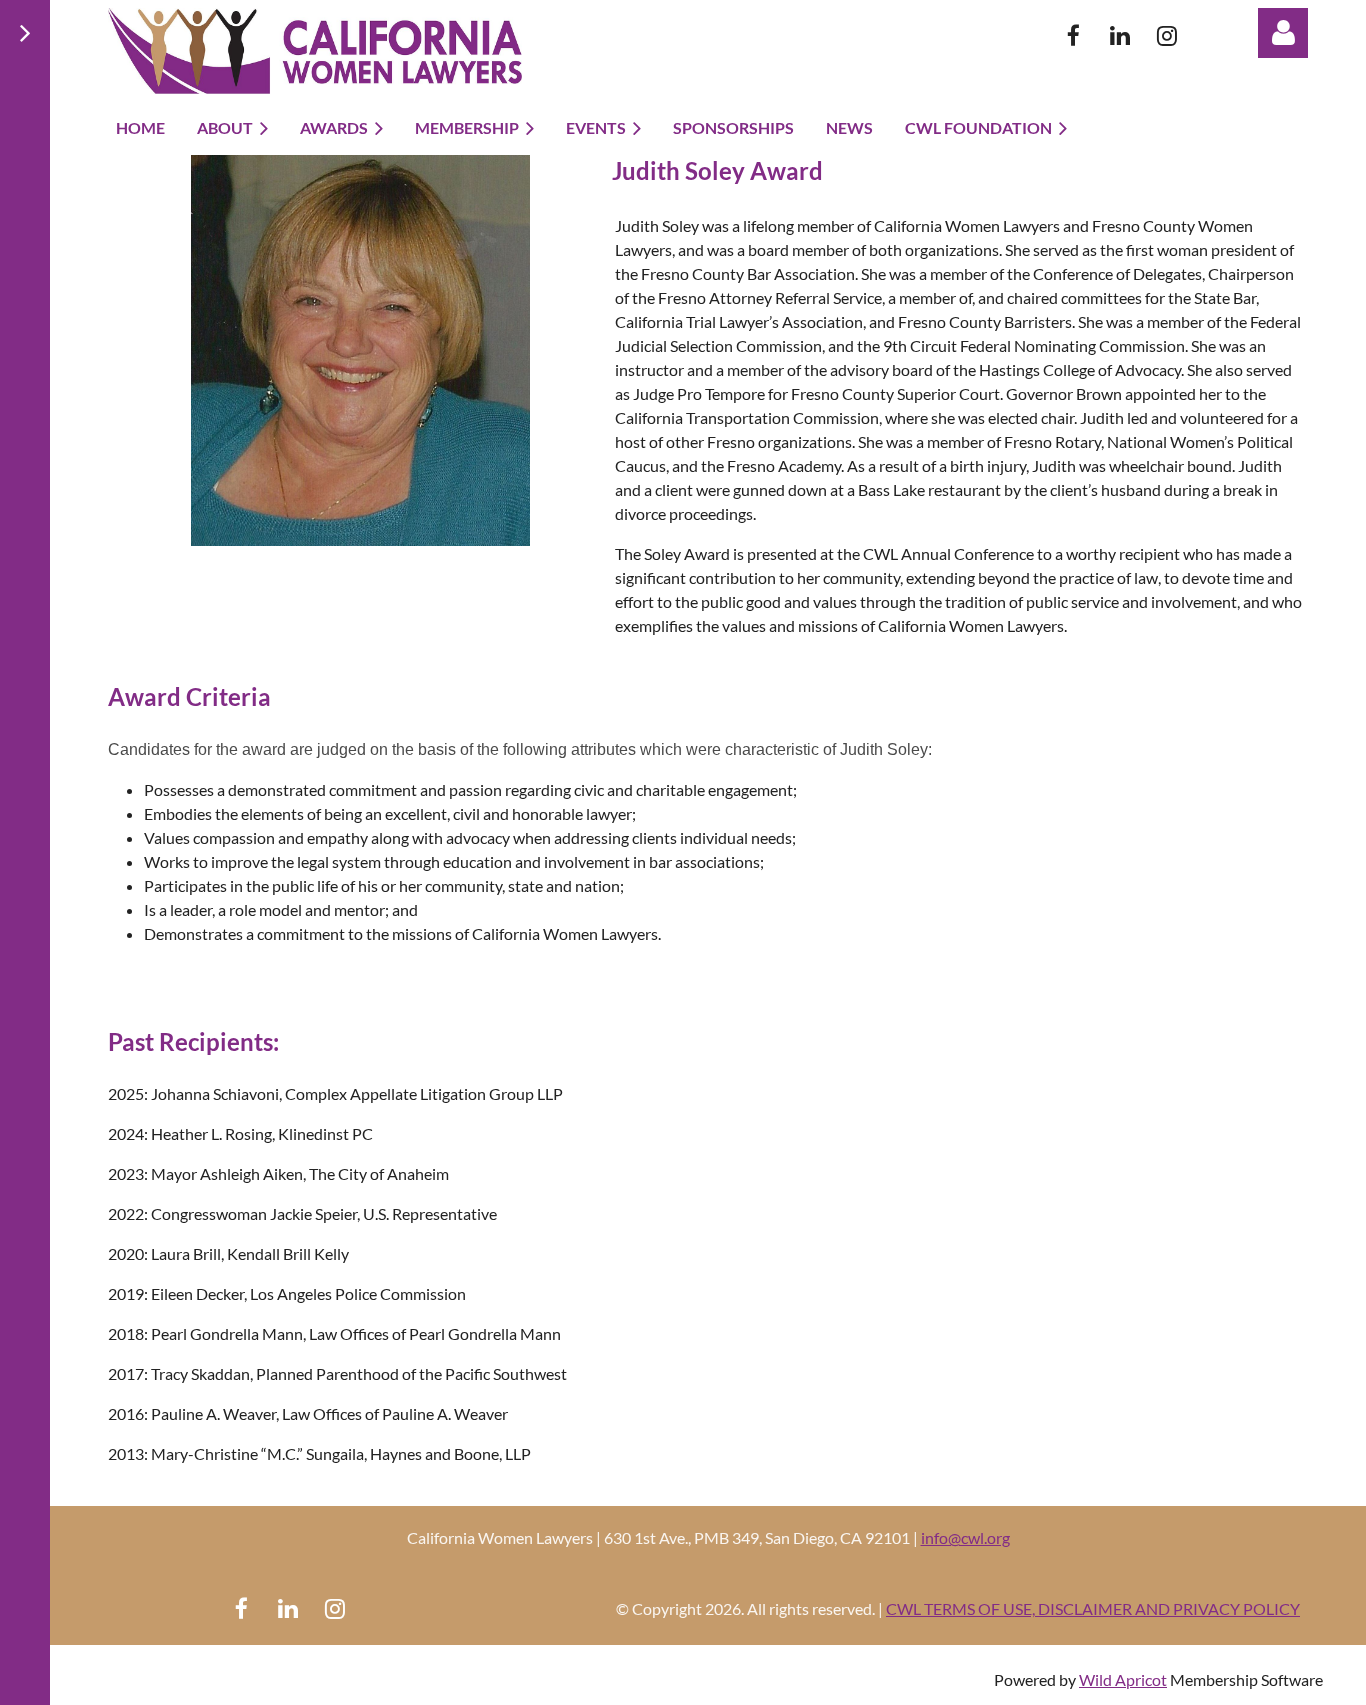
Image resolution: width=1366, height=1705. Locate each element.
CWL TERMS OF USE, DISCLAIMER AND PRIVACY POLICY (1093, 1608)
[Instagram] (1167, 35)
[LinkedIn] (1120, 35)
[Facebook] (1073, 35)
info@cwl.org (965, 1537)
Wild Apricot (1123, 1679)
